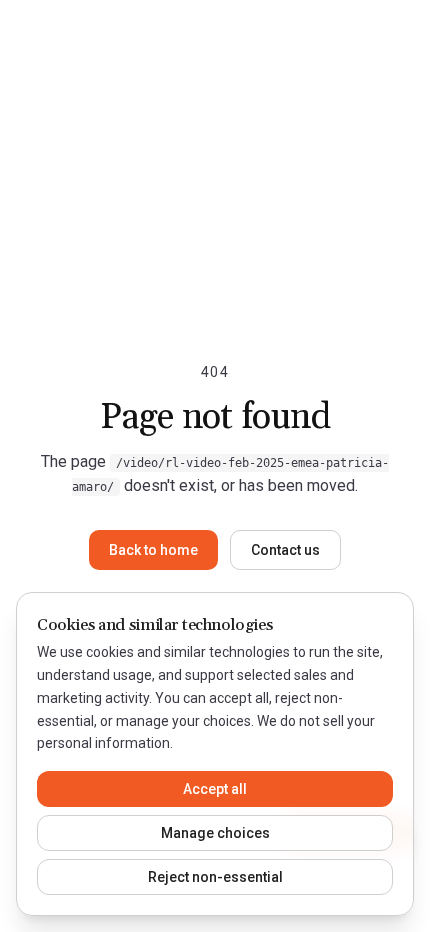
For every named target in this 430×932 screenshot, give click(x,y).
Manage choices (215, 833)
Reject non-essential (215, 877)
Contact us (285, 550)
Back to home (153, 550)
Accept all (215, 789)
